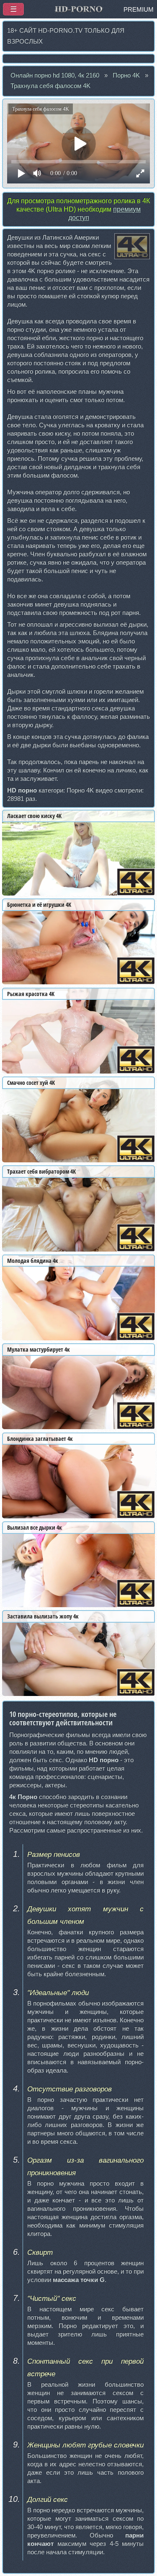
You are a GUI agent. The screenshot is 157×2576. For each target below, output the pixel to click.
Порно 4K (126, 75)
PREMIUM (139, 10)
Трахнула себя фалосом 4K (50, 86)
